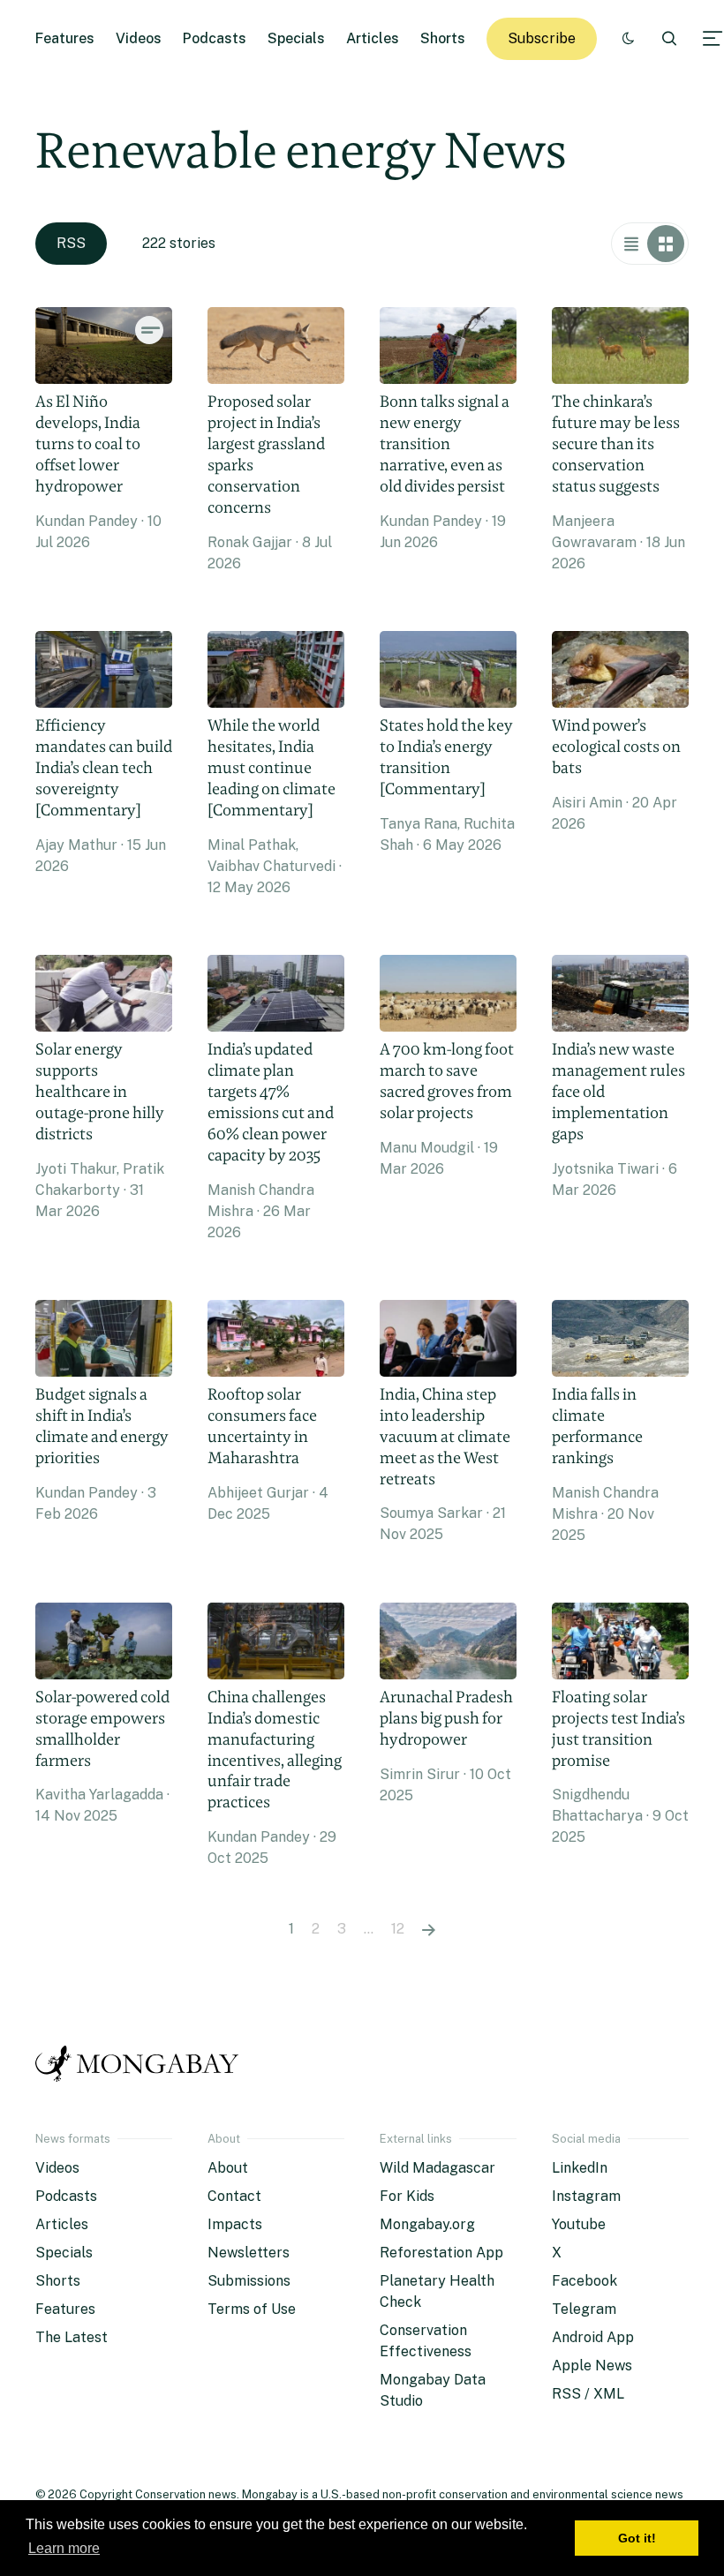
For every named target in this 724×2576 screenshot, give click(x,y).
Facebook (584, 2281)
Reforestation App (441, 2253)
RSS (71, 243)
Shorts (443, 38)
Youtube (579, 2224)
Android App (593, 2337)
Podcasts (215, 38)
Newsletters (249, 2253)
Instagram (586, 2196)
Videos (139, 38)
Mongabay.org (427, 2224)
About (228, 2168)
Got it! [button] (637, 2538)
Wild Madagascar (437, 2168)
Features (65, 38)
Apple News (592, 2366)
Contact (234, 2196)
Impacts (235, 2224)
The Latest (72, 2337)
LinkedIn (580, 2168)
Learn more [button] (64, 2548)
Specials (296, 38)
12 (398, 1929)
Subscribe (542, 38)
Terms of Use (252, 2309)
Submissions (249, 2281)
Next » (429, 1929)
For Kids (407, 2196)
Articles (373, 38)
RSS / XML (588, 2394)
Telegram (584, 2309)
